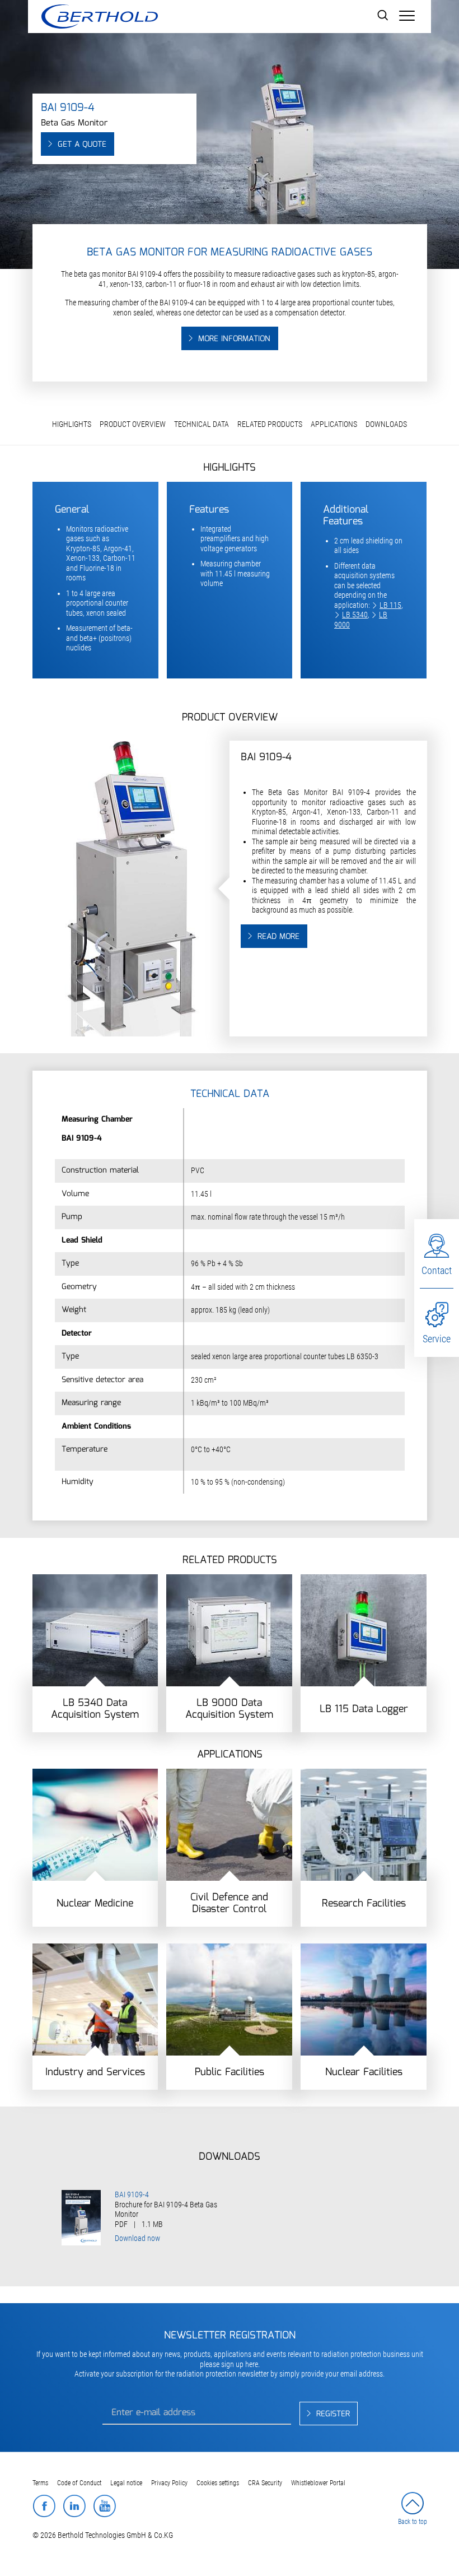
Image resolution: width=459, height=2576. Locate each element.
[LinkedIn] (74, 2506)
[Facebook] (44, 2506)
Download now (137, 2238)
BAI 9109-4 (132, 2194)
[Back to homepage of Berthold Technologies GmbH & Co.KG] (99, 17)
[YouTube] (104, 2506)
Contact (437, 1270)
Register (333, 2414)
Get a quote (82, 145)
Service (437, 1339)
